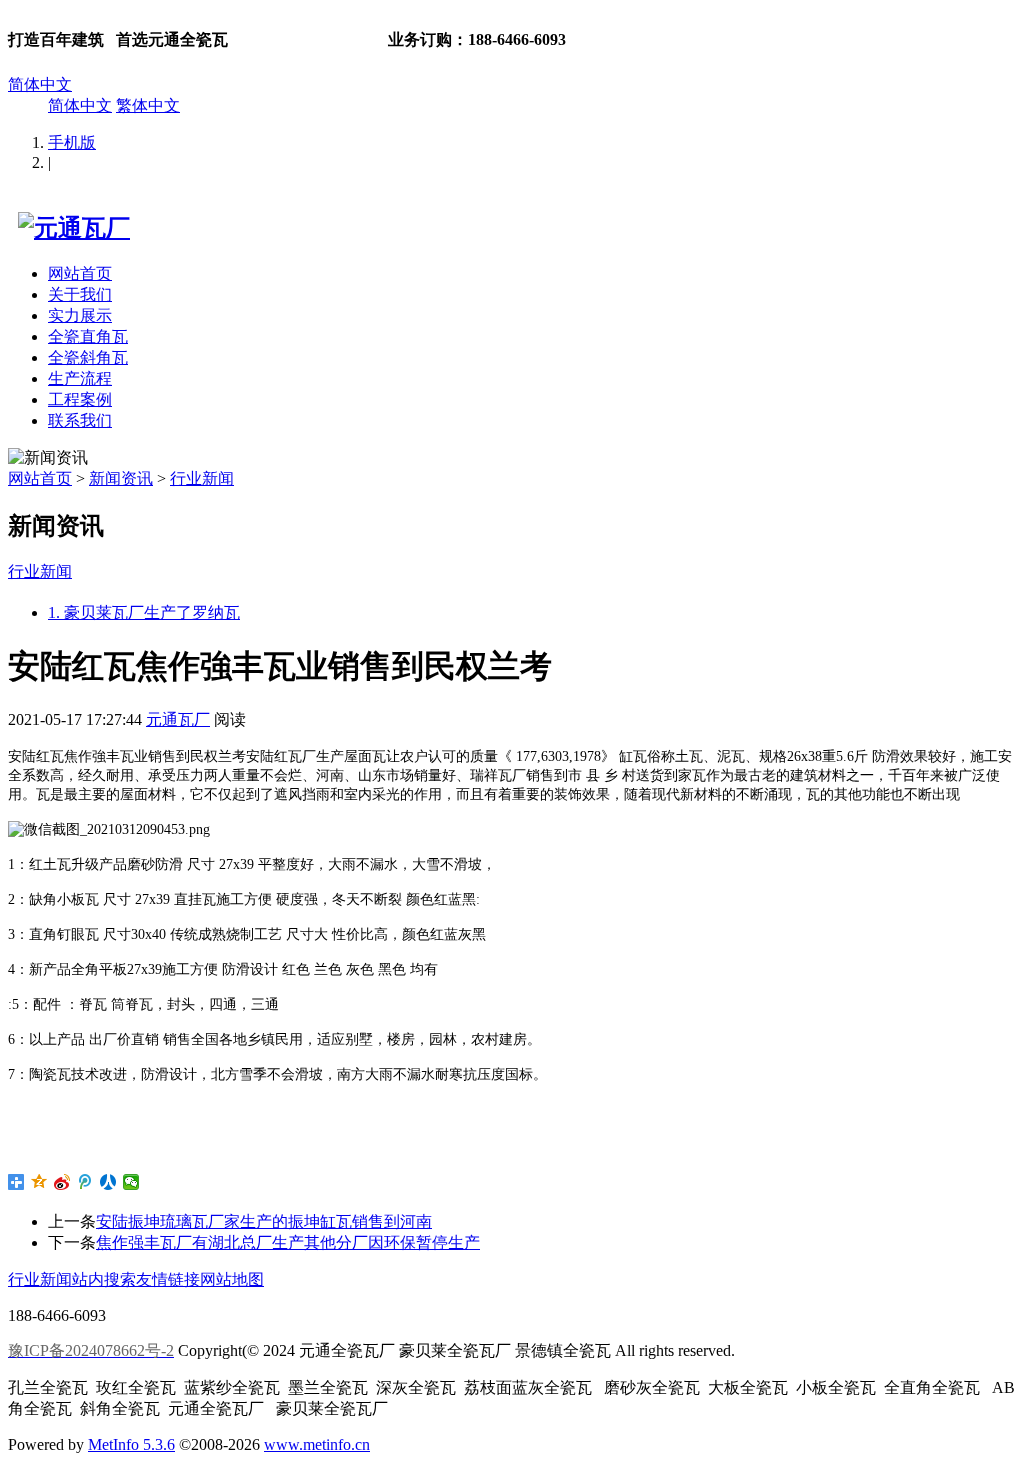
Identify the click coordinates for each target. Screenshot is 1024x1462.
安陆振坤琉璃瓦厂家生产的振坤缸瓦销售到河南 (264, 1221)
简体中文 (40, 84)
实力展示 (80, 315)
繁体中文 (148, 105)
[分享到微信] (131, 1182)
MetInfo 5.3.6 (131, 1444)
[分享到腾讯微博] (85, 1182)
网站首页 (80, 273)
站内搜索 (104, 1279)
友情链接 (168, 1279)
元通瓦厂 (178, 719)
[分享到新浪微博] (62, 1182)
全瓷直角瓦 (88, 336)
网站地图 (232, 1279)
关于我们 (80, 294)
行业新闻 (202, 478)
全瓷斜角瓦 (88, 357)
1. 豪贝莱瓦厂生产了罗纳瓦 (144, 612)
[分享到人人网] (108, 1182)
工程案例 (80, 399)
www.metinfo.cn (317, 1444)
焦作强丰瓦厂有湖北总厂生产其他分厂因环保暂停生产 (288, 1242)
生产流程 (80, 378)
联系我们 (80, 420)
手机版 (72, 142)
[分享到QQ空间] (39, 1182)
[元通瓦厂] (69, 228)
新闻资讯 (121, 478)
